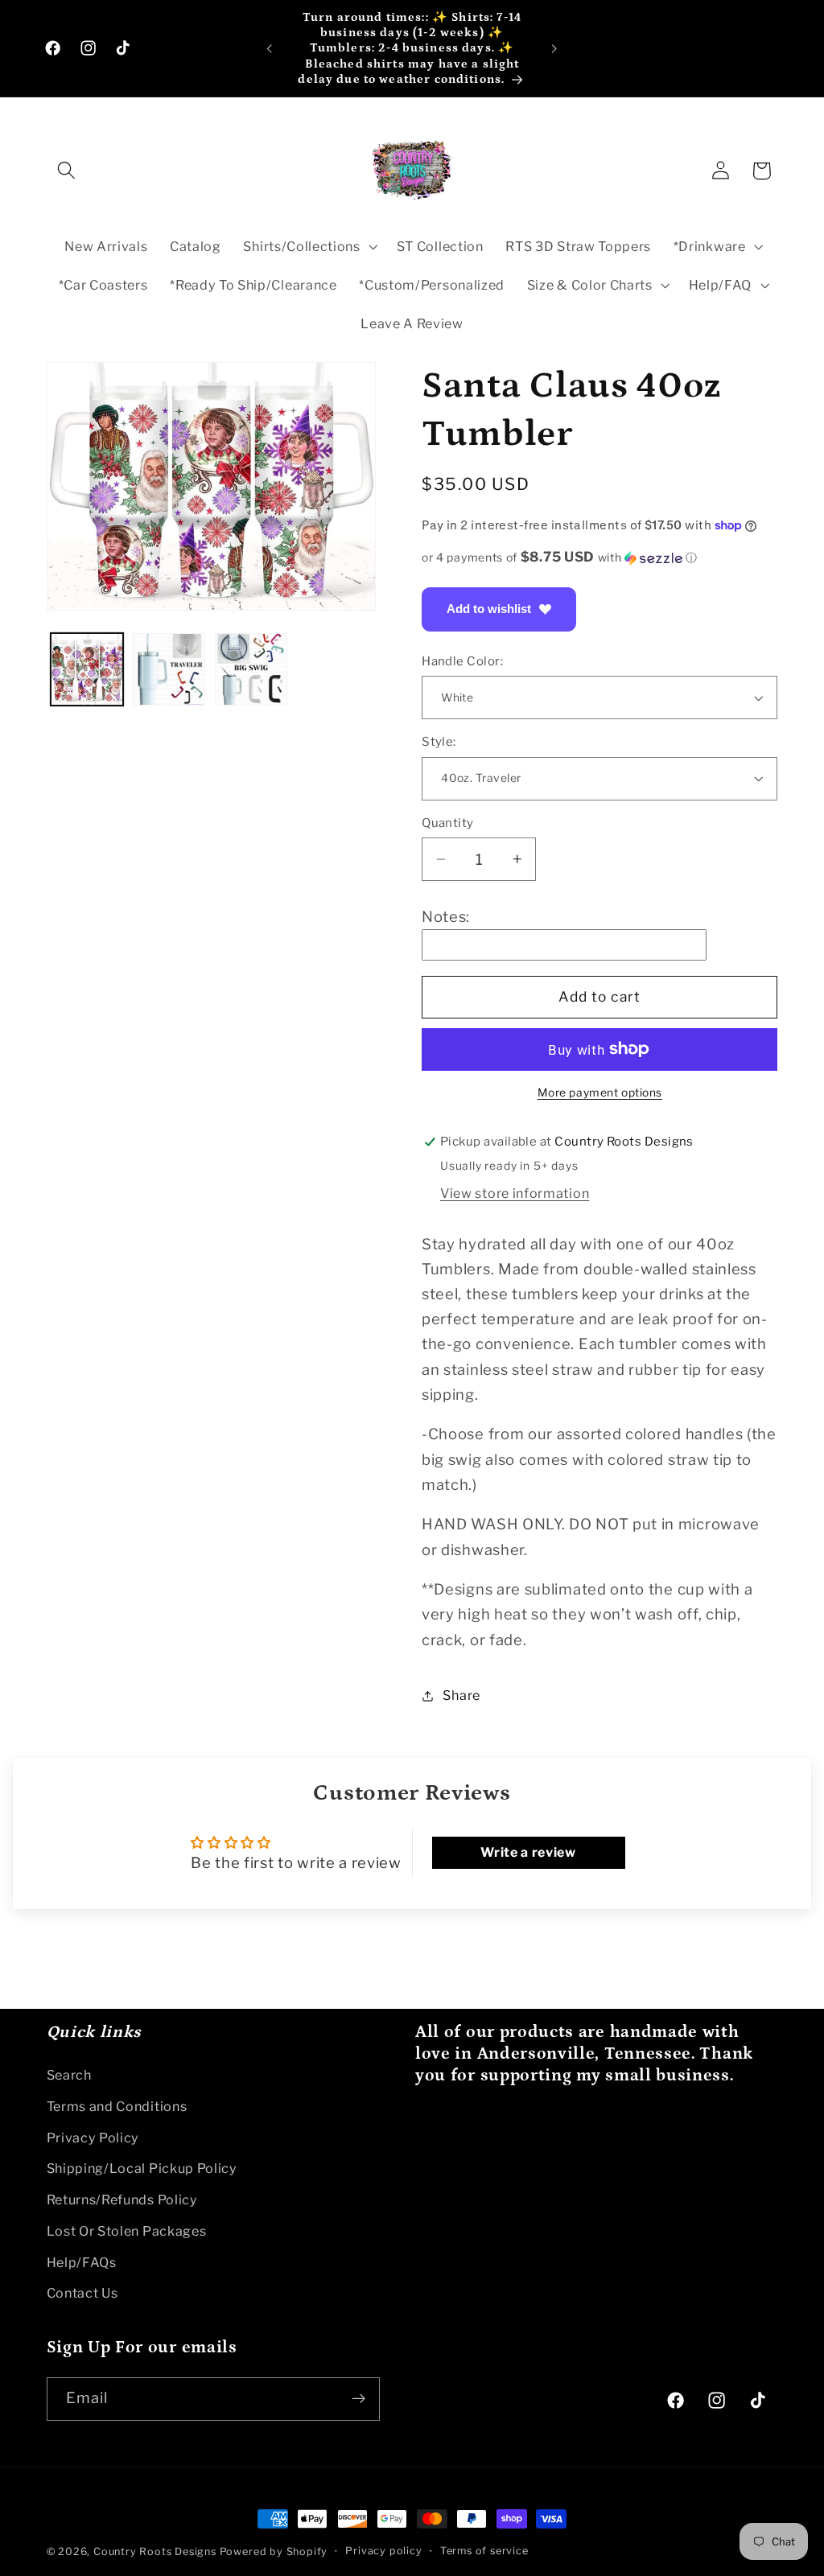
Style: (439, 742)
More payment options (600, 1093)
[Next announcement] (554, 48)
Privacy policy (383, 2551)
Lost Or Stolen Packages (127, 2231)
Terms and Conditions (117, 2106)
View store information (515, 1193)
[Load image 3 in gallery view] (251, 669)
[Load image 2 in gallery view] (169, 669)
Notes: (446, 917)
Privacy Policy (93, 2138)
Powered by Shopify (274, 2551)
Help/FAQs (82, 2262)
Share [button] (461, 1695)
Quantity (448, 823)
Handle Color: (462, 661)
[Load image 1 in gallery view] (87, 669)
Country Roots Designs (155, 2551)
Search (69, 2075)
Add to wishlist (489, 609)
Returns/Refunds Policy (122, 2199)
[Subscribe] (358, 2399)
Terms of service (484, 2551)
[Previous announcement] (270, 48)
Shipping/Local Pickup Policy (142, 2168)
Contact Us (82, 2293)
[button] (67, 171)
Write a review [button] (528, 1852)
